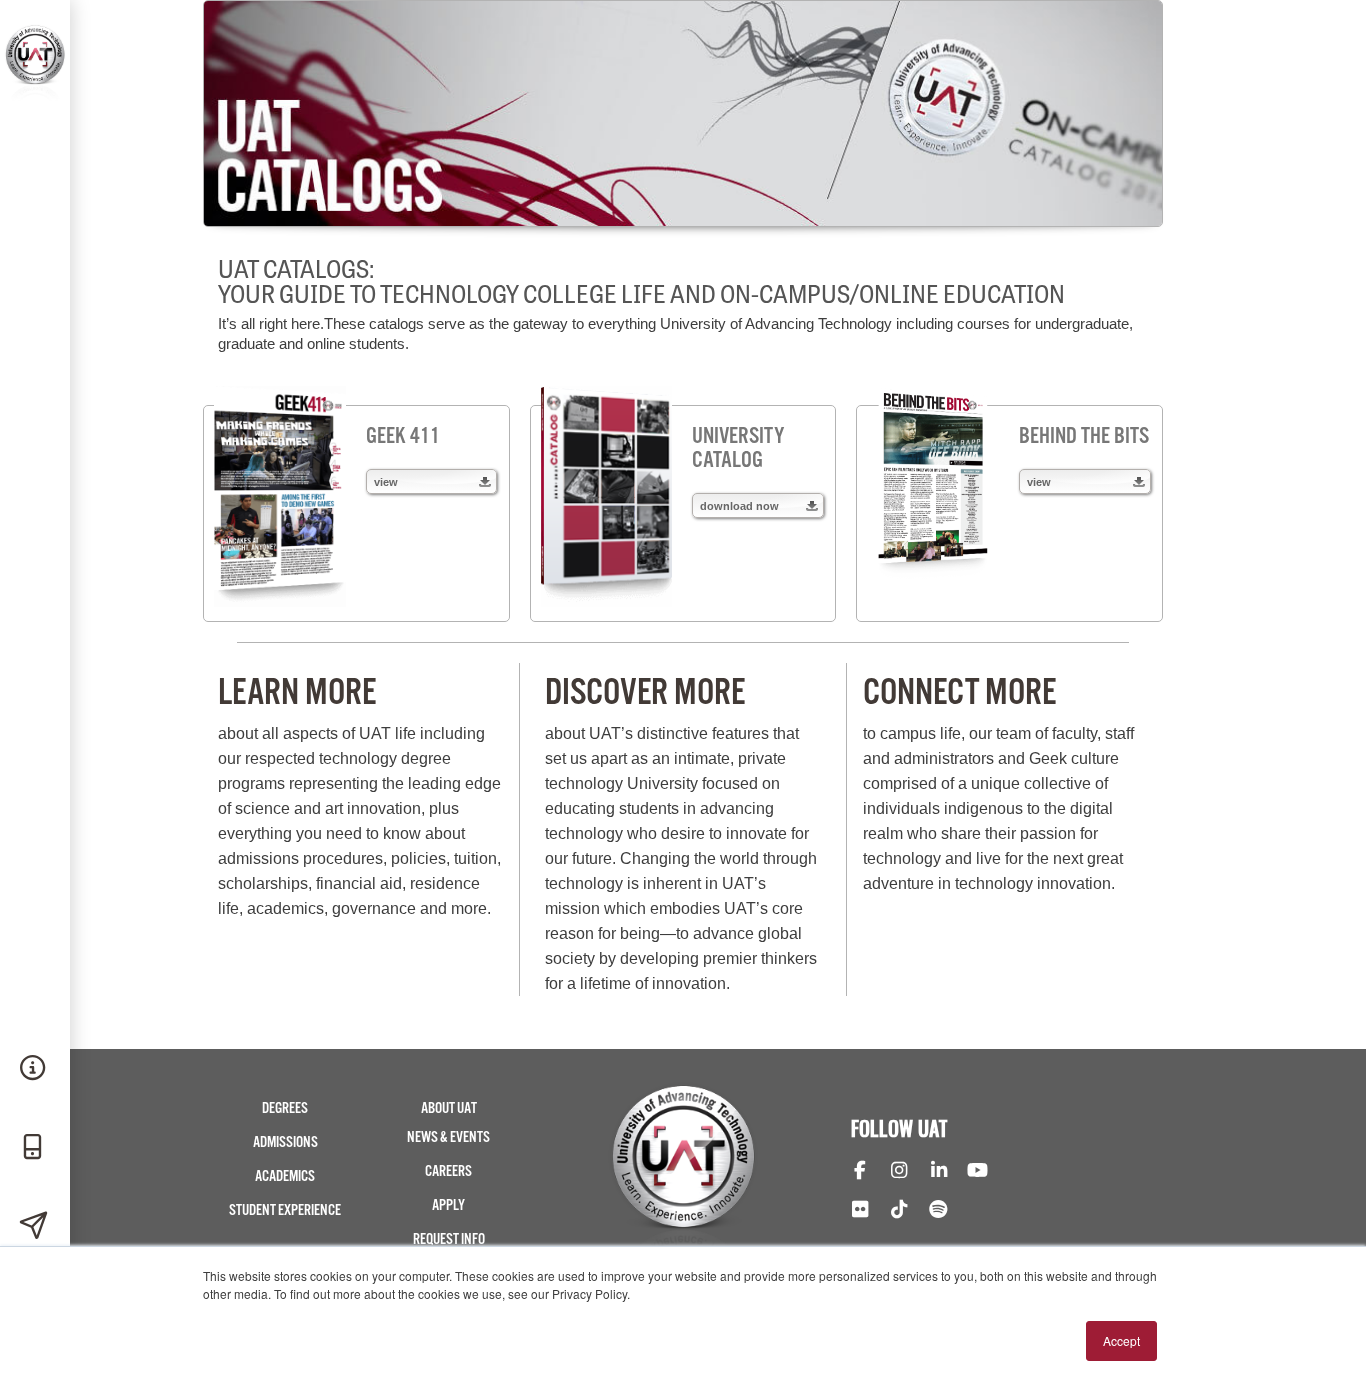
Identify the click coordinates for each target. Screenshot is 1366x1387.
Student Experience (285, 1210)
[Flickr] (859, 1211)
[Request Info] (35, 1069)
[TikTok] (898, 1211)
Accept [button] (1121, 1340)
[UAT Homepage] (35, 98)
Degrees (285, 1108)
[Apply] (35, 1227)
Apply (448, 1205)
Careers (448, 1171)
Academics (285, 1176)
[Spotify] (938, 1211)
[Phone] (35, 1148)
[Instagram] (898, 1172)
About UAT (449, 1108)
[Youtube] (977, 1172)
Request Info (449, 1239)
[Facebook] (859, 1172)
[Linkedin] (938, 1172)
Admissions (285, 1142)
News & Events (448, 1137)
